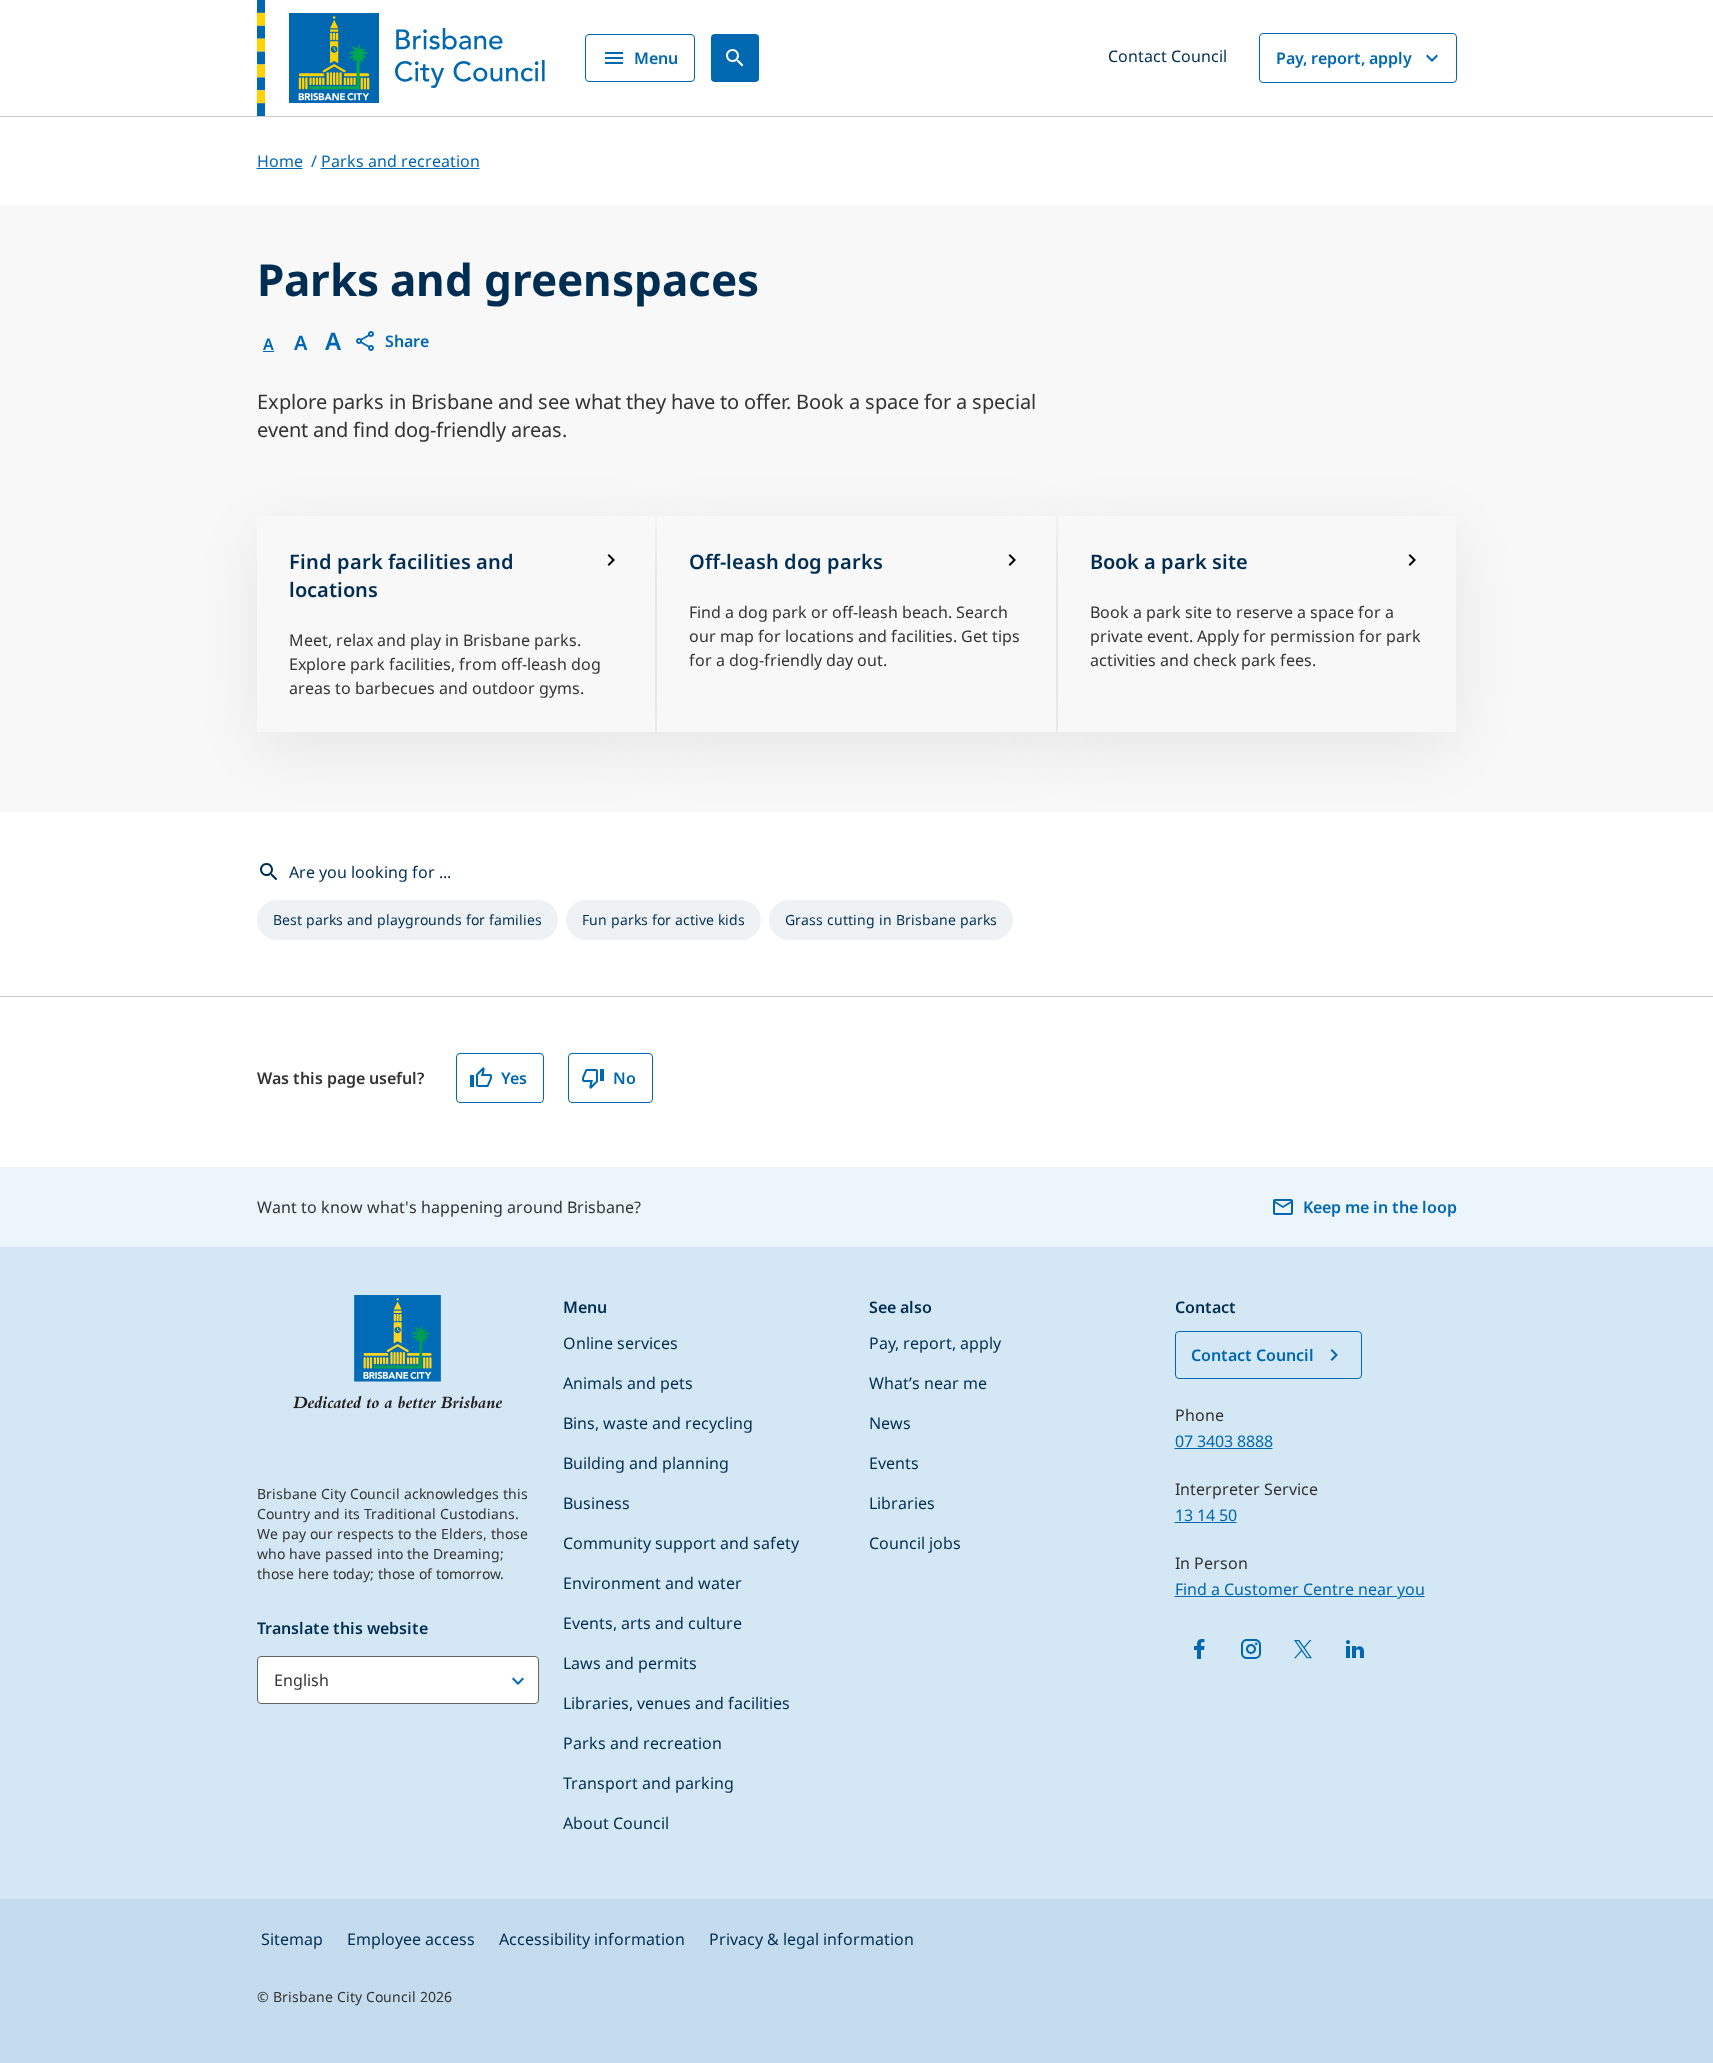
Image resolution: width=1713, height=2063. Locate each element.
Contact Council (1167, 56)
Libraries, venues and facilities (676, 1703)
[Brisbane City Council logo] (401, 58)
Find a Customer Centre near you (1300, 1589)
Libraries (902, 1503)
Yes (514, 1078)
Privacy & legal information (811, 1939)
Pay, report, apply (1344, 58)
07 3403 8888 (1224, 1441)
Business (596, 1503)
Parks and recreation (642, 1743)
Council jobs (915, 1543)
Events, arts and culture (652, 1623)
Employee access (411, 1939)
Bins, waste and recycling (658, 1423)
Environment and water (652, 1583)
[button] (391, 341)
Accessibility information (592, 1939)
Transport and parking (648, 1783)
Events (894, 1463)
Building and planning (646, 1463)
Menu (656, 58)
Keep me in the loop (1380, 1207)
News (890, 1423)
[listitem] (407, 920)
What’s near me (928, 1383)
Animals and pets (628, 1383)
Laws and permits (630, 1663)
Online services (620, 1343)
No (624, 1078)
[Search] (735, 58)
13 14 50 (1206, 1515)
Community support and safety (681, 1543)
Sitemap (292, 1939)
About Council (616, 1823)
